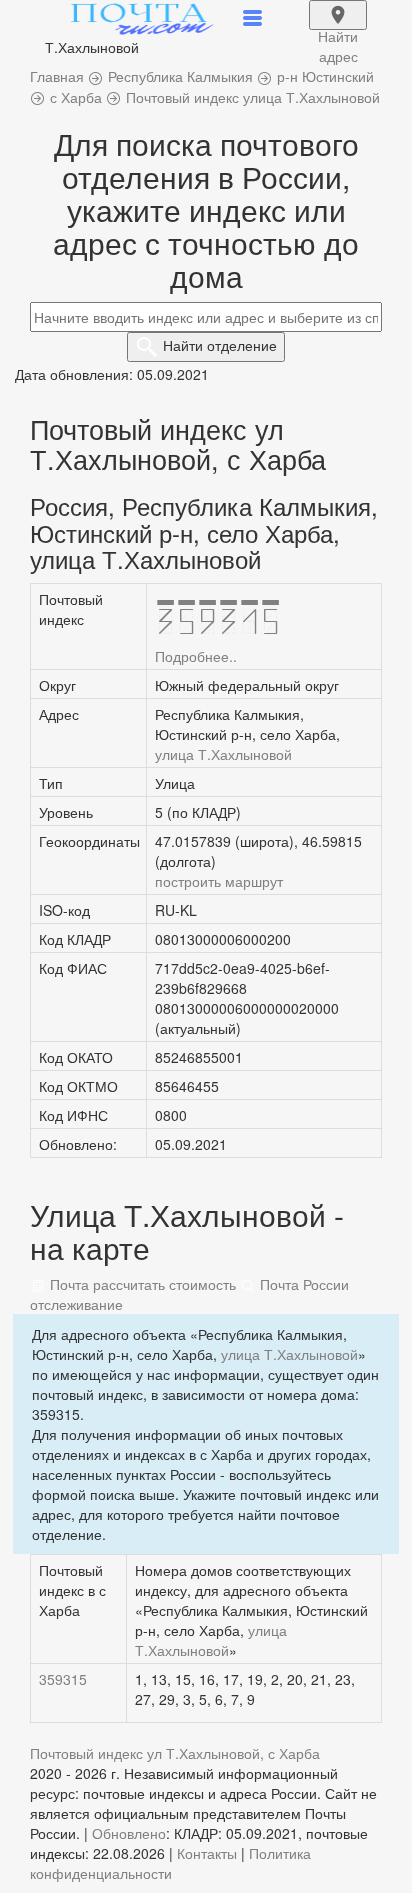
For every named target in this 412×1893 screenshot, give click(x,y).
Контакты (207, 1853)
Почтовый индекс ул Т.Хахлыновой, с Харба (175, 1753)
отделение (220, 345)
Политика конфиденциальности (170, 1863)
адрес (338, 28)
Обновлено (129, 1833)
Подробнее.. (196, 656)
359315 (63, 1679)
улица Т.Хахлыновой (223, 754)
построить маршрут (219, 881)
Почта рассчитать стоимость (141, 1284)
